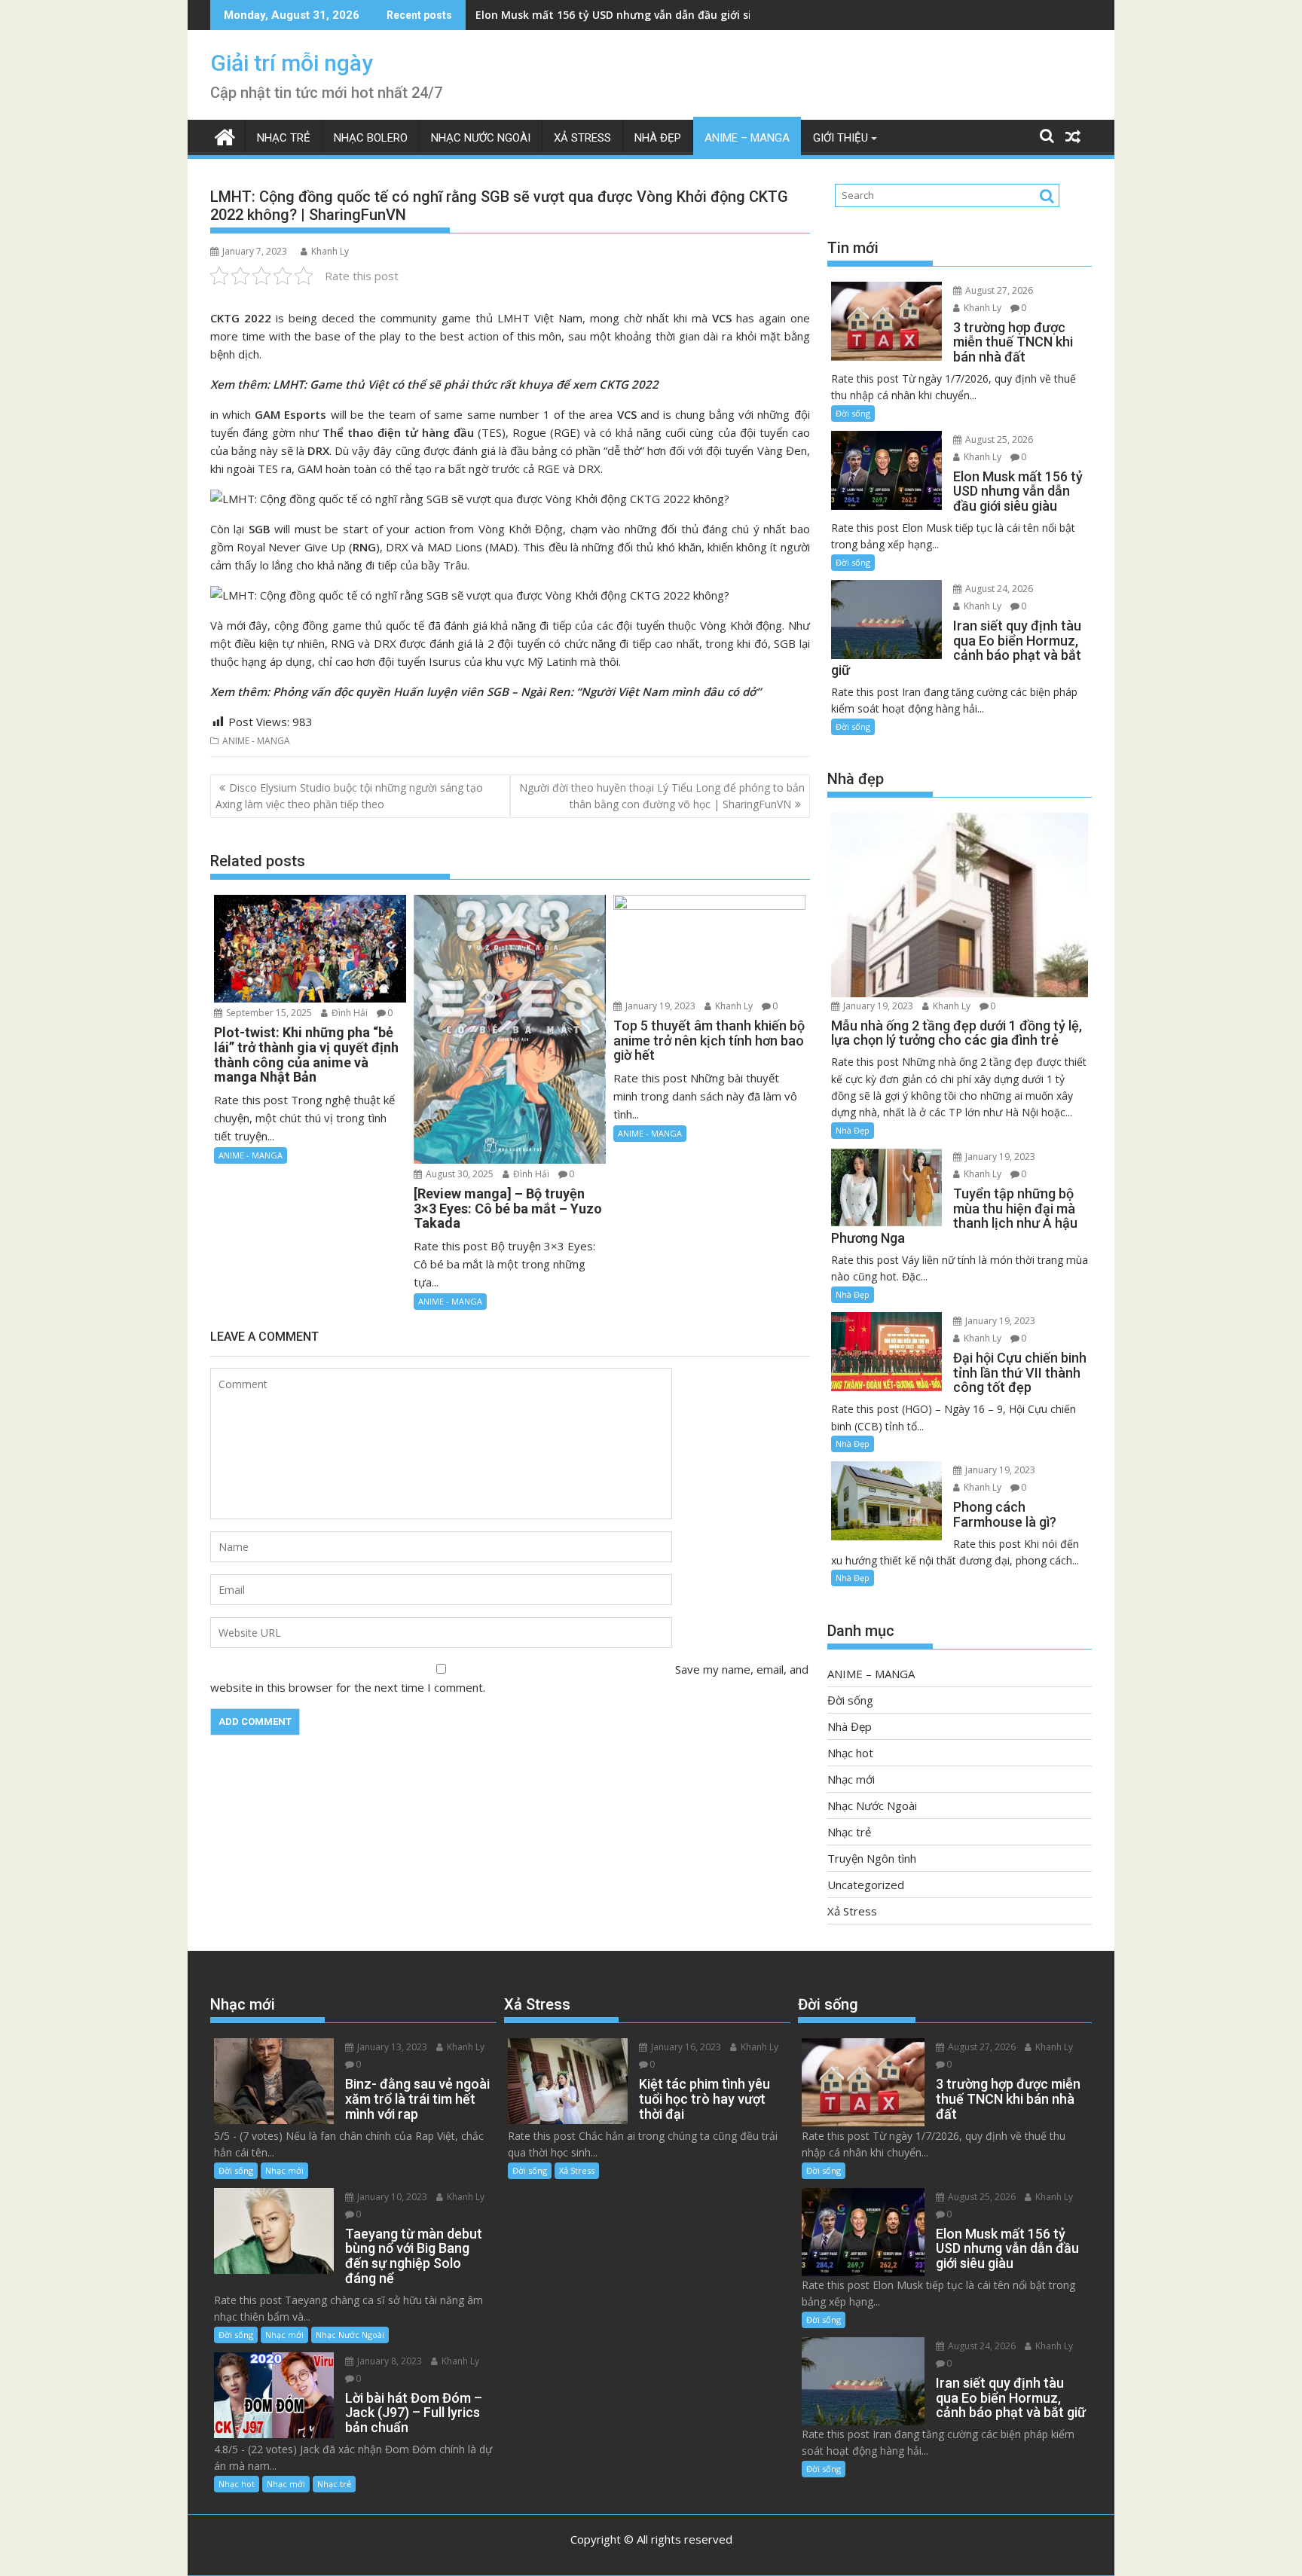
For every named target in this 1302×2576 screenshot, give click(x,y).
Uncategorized (866, 1885)
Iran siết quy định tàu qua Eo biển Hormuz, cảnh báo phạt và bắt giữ (657, 15)
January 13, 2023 (391, 2047)
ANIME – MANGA (747, 138)
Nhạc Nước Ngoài (481, 138)
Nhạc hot (850, 1753)
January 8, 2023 (388, 2361)
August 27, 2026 (998, 290)
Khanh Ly (330, 251)
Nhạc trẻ (284, 138)
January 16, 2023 (685, 2047)
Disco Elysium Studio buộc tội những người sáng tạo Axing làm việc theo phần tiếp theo (349, 796)
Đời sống (853, 413)
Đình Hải (348, 1013)
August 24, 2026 (998, 589)
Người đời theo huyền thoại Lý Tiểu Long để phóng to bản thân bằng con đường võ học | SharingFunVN (662, 796)
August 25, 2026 (998, 440)
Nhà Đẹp (658, 138)
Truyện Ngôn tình (872, 1858)
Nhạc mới (851, 1779)
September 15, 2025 (268, 1013)
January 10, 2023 (391, 2197)
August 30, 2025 (458, 1174)
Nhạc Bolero (371, 138)
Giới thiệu (840, 138)
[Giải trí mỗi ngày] (225, 135)
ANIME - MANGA (256, 741)
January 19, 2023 (659, 1006)
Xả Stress (582, 138)
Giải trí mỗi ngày (292, 63)
